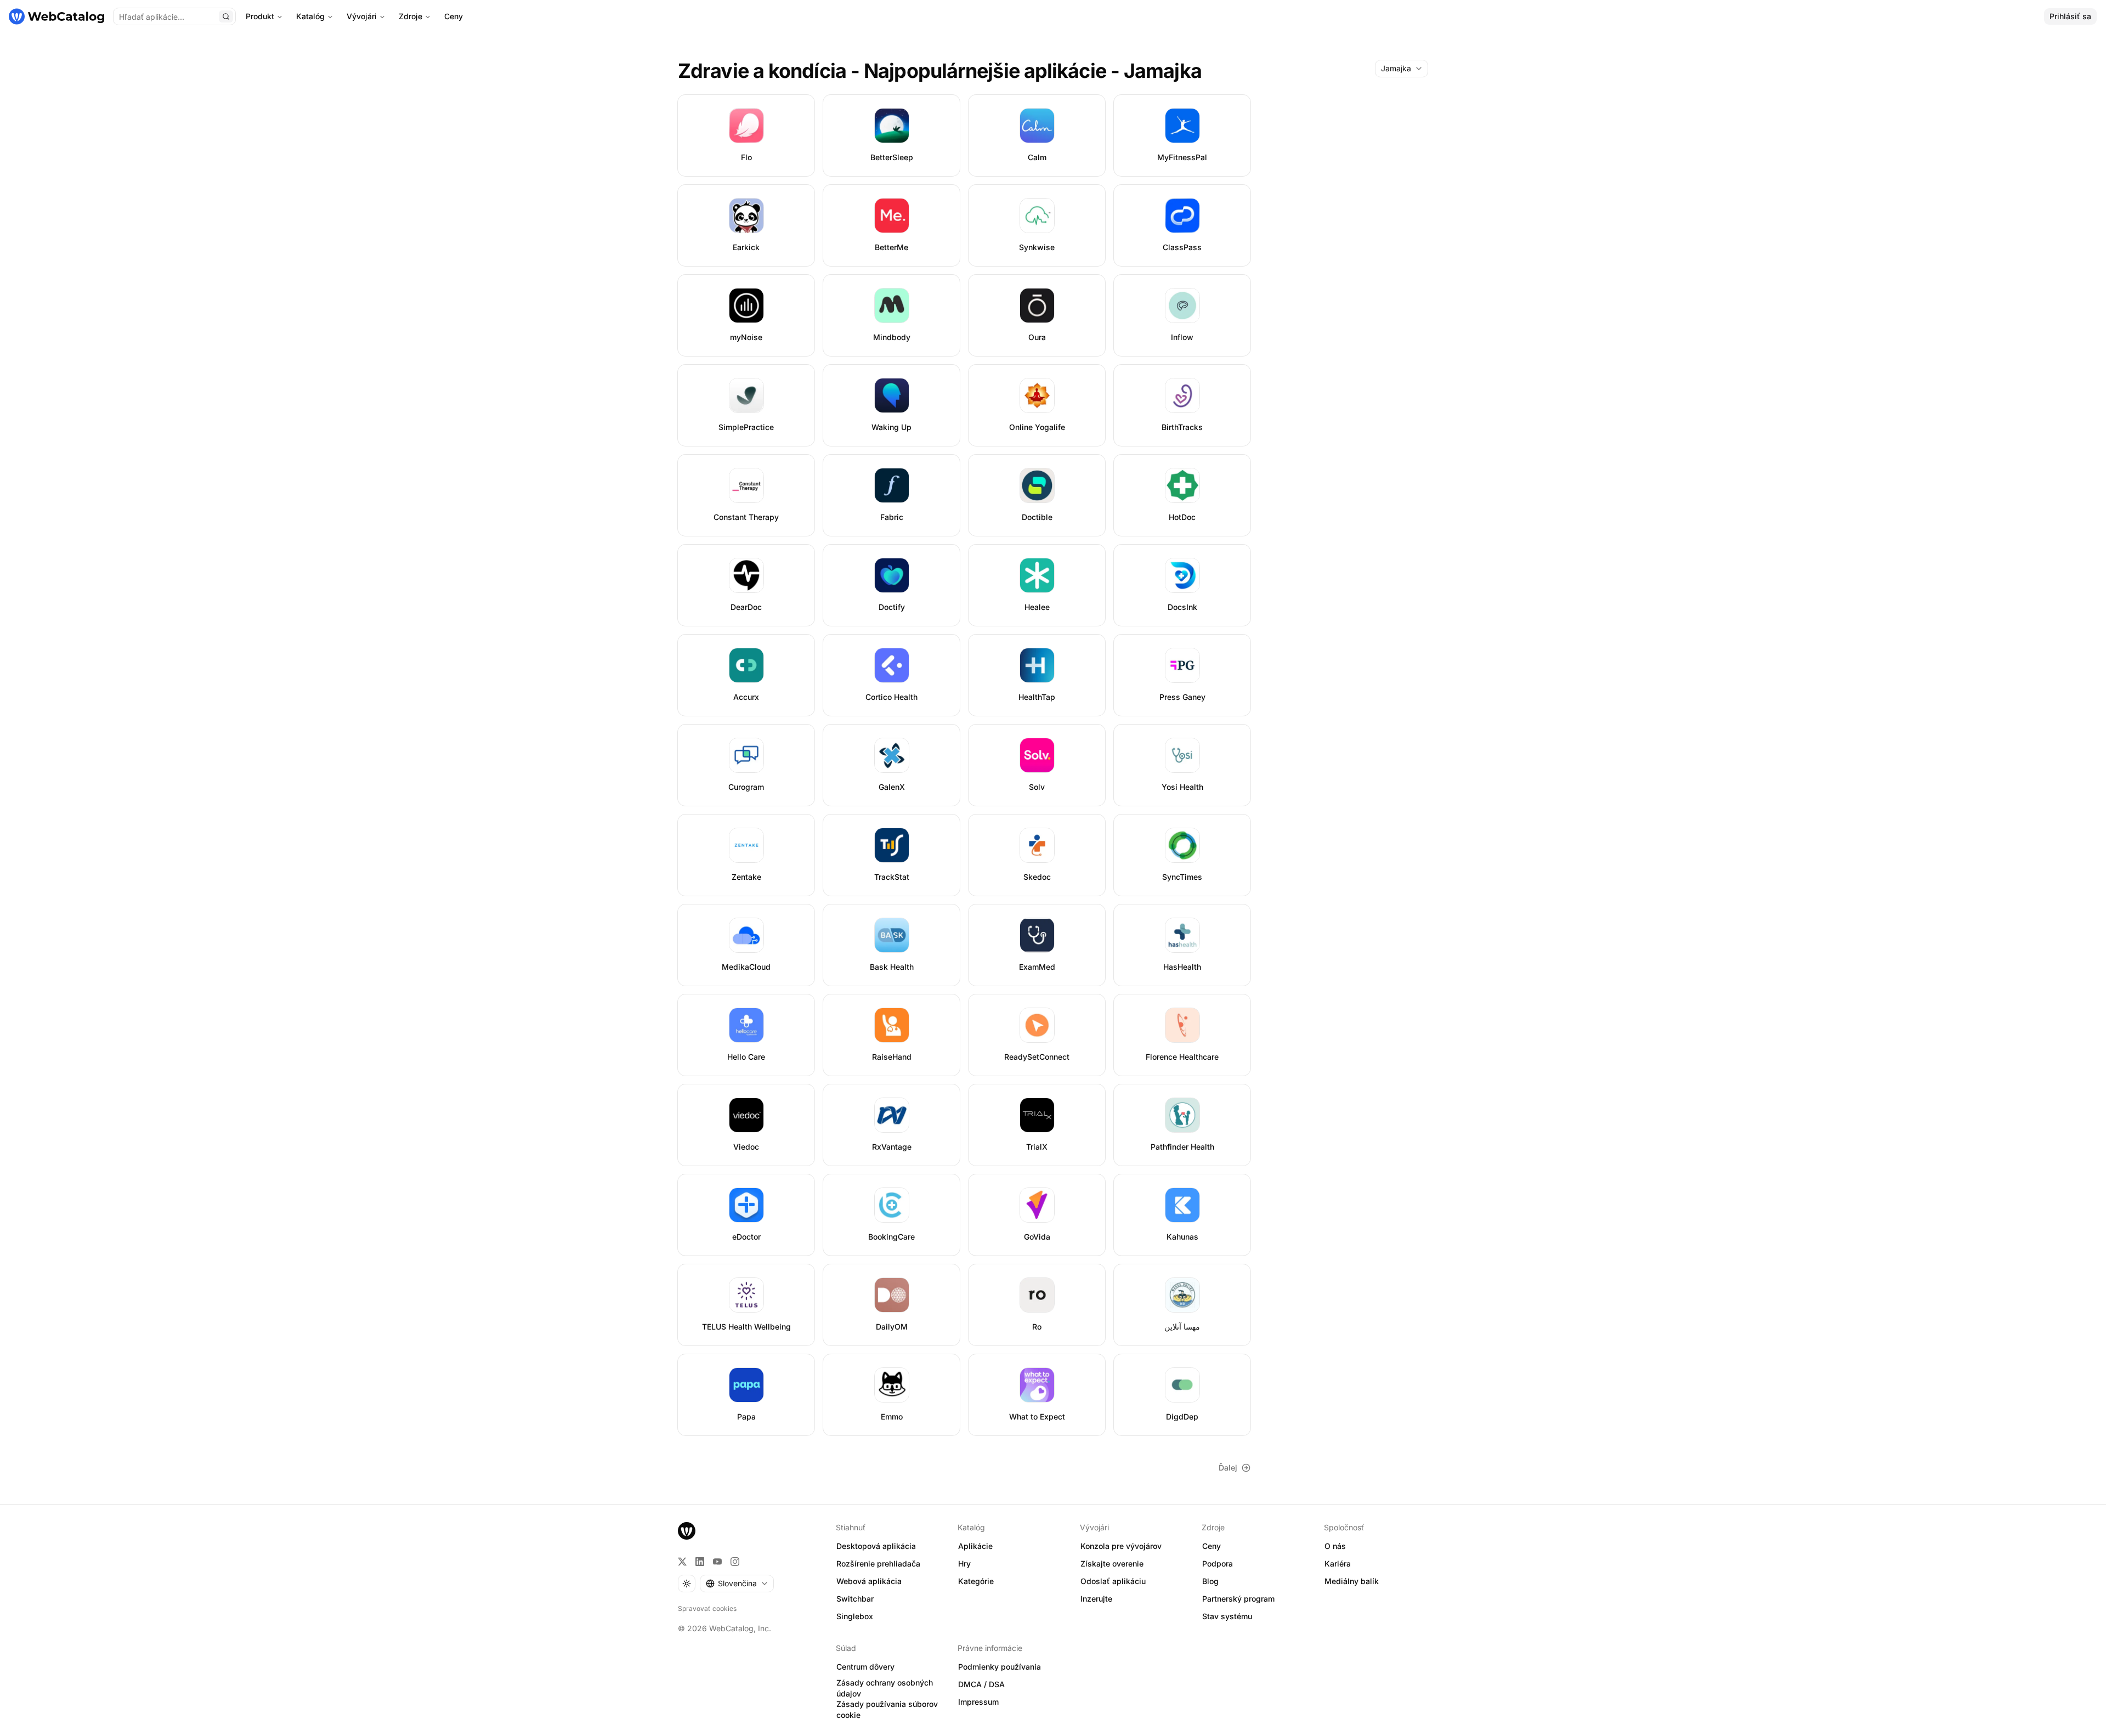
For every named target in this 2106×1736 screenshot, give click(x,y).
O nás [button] (1335, 1546)
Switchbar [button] (855, 1599)
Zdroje (411, 16)
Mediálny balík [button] (1352, 1581)
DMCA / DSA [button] (981, 1684)
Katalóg (310, 16)
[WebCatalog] (687, 1531)
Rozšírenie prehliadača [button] (878, 1563)
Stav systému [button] (1227, 1616)
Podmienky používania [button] (1000, 1667)
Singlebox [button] (855, 1616)
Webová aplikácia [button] (869, 1581)
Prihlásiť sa (2070, 16)
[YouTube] (717, 1562)
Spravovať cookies (707, 1608)
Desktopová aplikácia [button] (876, 1546)
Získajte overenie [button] (1112, 1563)
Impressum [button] (978, 1702)
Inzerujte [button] (1096, 1599)
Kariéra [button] (1338, 1563)
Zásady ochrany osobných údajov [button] (885, 1688)
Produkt (260, 16)
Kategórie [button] (976, 1581)
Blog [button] (1210, 1581)
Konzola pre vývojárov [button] (1121, 1546)
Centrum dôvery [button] (865, 1667)
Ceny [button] (1211, 1546)
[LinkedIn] (700, 1562)
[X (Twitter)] (682, 1562)
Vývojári (362, 16)
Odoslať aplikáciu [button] (1113, 1581)
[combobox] (1402, 69)
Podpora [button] (1218, 1563)
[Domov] (56, 16)
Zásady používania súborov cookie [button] (887, 1710)
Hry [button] (964, 1563)
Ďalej (1228, 1468)
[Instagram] (735, 1562)
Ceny (454, 16)
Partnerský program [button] (1238, 1599)
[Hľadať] (226, 16)
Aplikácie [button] (975, 1546)
